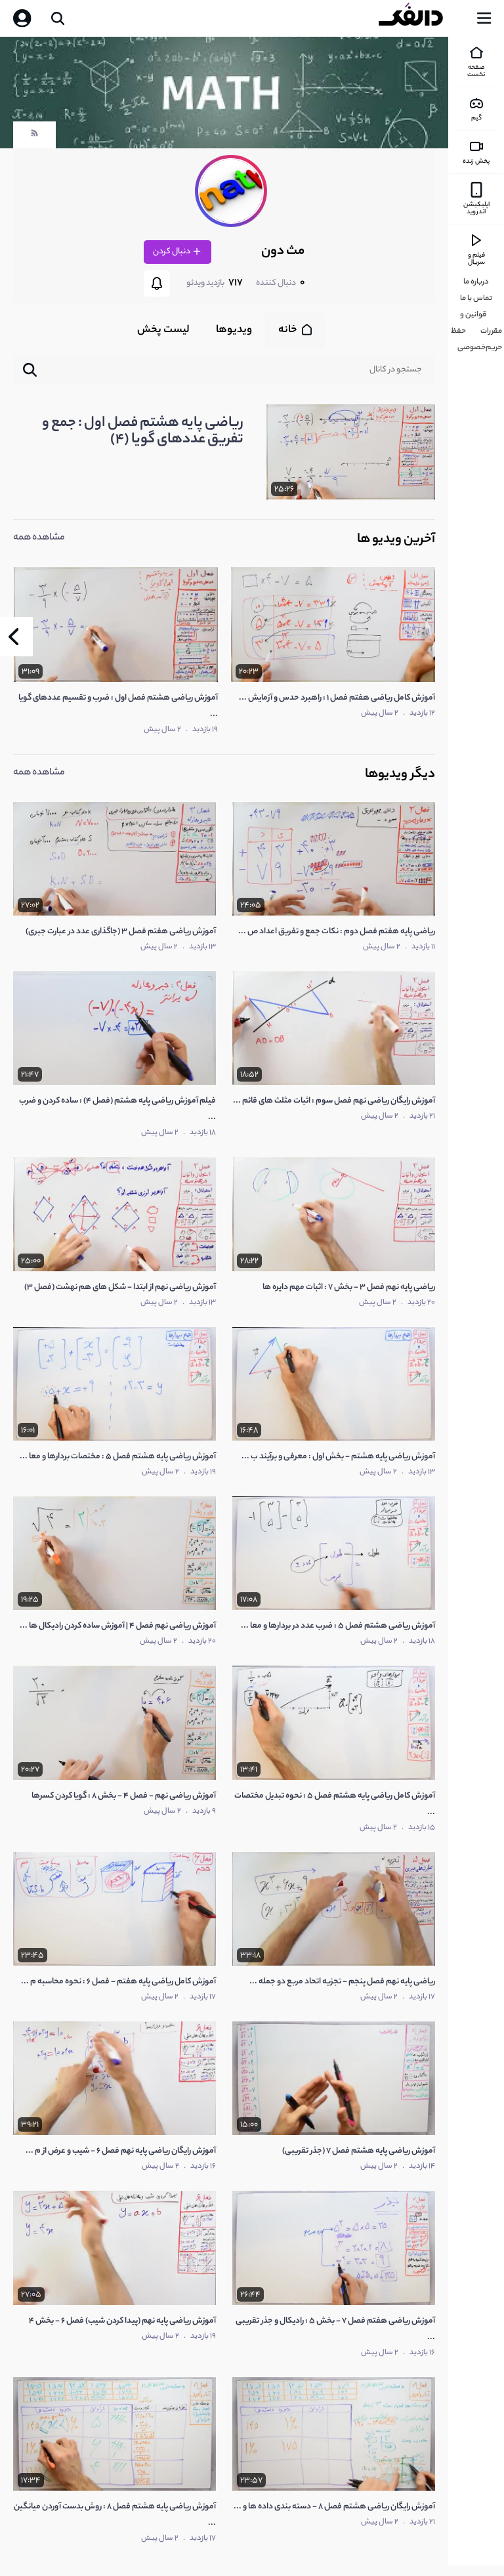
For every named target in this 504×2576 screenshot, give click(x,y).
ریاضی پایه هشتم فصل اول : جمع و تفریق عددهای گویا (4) (143, 432)
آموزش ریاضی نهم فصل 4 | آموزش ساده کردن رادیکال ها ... (118, 1626)
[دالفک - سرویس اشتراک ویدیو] (421, 18)
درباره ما (476, 282)
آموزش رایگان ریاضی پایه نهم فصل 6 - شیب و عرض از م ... (121, 2151)
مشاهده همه (39, 538)
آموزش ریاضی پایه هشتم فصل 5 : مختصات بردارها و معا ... (118, 1457)
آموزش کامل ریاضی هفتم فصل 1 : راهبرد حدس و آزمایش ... (337, 698)
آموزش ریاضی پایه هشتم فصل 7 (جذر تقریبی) (359, 2151)
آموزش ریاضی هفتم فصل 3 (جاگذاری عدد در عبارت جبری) (121, 932)
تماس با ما (476, 299)
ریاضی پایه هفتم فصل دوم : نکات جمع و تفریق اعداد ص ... (337, 932)
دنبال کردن (172, 252)
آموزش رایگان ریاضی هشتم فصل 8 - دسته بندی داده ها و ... (334, 2507)
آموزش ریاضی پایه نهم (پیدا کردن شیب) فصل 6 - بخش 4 (122, 2321)
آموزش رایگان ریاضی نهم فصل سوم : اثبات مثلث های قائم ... (334, 1101)
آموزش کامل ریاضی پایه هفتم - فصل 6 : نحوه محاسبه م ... (118, 1982)
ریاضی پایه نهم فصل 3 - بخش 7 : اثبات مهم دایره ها (349, 1287)
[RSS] (34, 137)
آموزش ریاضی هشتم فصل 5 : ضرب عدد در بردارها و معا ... (338, 1626)
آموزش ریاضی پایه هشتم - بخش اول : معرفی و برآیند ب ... (338, 1457)
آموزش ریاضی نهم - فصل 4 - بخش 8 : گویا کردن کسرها (124, 1796)
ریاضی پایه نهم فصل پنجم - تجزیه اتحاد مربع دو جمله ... (342, 1982)
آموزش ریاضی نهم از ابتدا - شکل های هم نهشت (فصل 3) (120, 1287)
